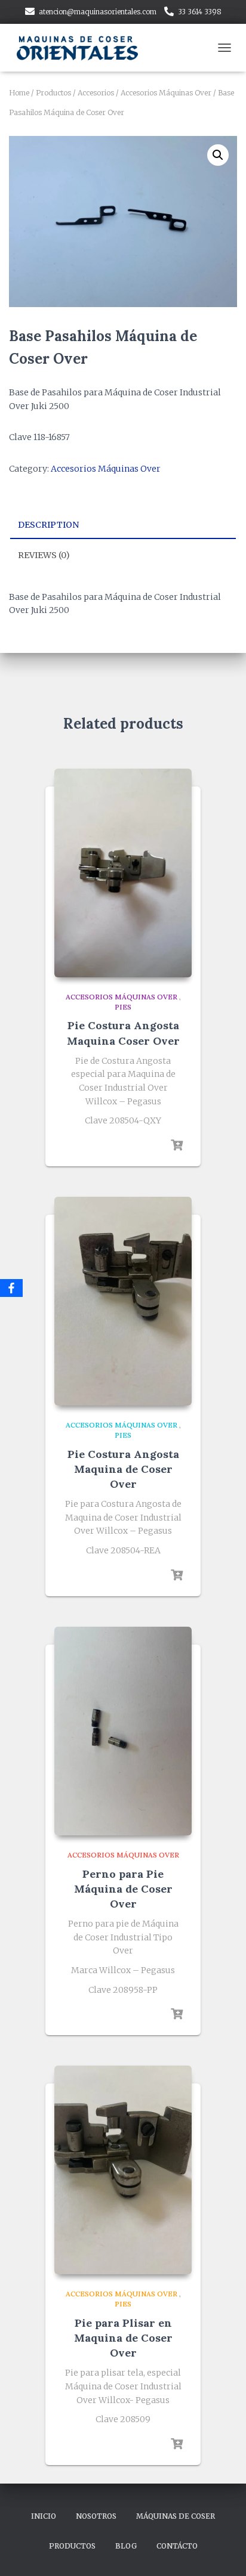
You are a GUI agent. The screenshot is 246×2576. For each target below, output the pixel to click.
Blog (126, 2546)
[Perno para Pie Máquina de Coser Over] (123, 1731)
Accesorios (96, 93)
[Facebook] (11, 1288)
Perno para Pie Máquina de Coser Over (123, 1889)
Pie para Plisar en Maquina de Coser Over (123, 2338)
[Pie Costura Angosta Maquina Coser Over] (123, 873)
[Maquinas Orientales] (84, 48)
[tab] (123, 525)
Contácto (177, 2546)
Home (19, 93)
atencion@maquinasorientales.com (98, 12)
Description (48, 525)
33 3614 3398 (200, 12)
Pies (123, 1007)
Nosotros (96, 2516)
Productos (53, 93)
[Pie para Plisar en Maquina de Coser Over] (123, 2170)
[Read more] (177, 1145)
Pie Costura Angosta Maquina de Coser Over (123, 1469)
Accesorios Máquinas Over (166, 93)
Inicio (44, 2516)
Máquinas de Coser (176, 2516)
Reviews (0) (44, 555)
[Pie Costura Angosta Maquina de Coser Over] (123, 1301)
